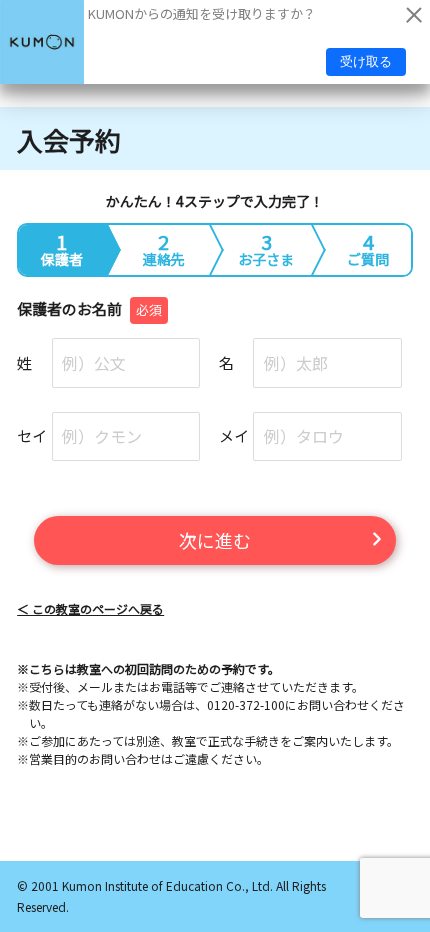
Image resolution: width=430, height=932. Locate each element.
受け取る (366, 61)
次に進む (215, 540)
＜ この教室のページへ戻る (90, 608)
